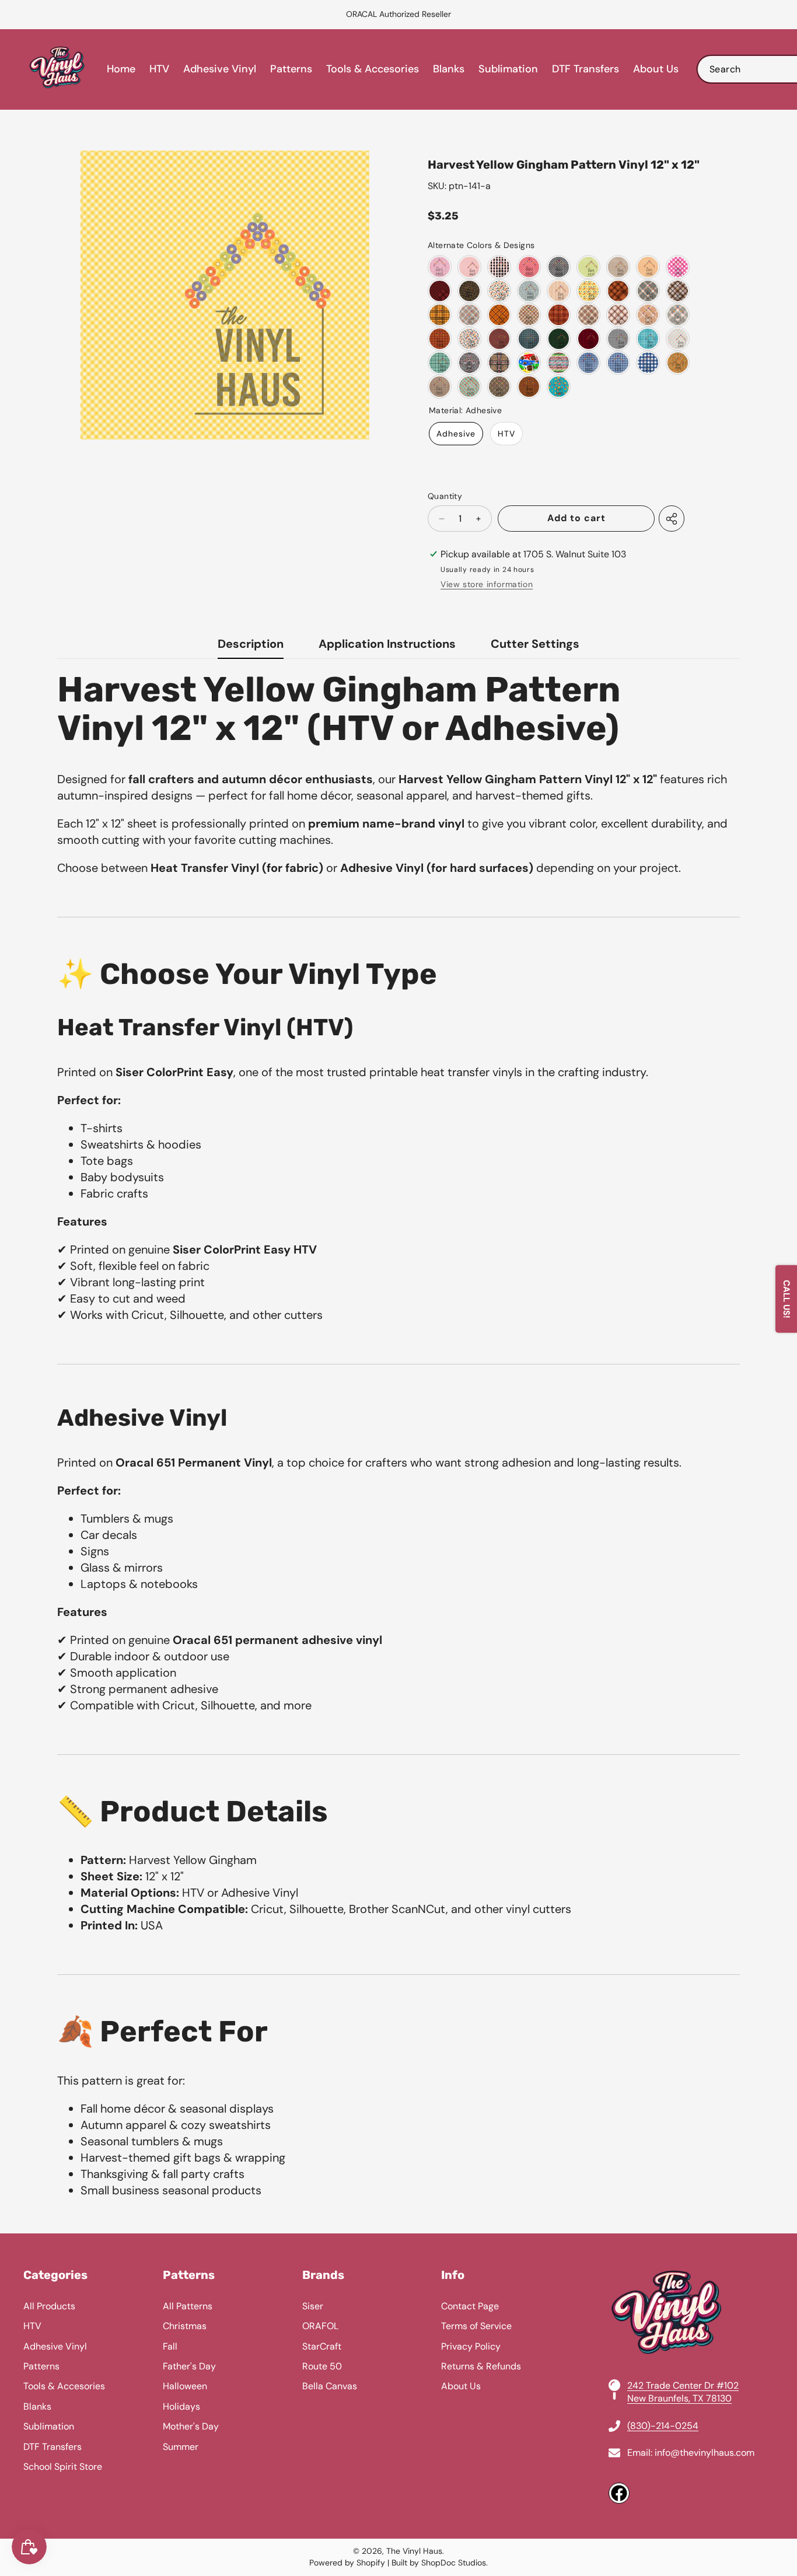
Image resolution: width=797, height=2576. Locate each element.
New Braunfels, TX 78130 (679, 2398)
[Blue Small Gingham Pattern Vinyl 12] (588, 363)
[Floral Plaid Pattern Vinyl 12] (499, 387)
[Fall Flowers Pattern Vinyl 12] (469, 291)
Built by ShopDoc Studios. (440, 2563)
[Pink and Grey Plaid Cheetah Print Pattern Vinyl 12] (469, 363)
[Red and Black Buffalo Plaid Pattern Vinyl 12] (588, 339)
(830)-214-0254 (663, 2426)
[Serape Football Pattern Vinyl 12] (559, 363)
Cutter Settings (535, 644)
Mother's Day (191, 2426)
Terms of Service (476, 2326)
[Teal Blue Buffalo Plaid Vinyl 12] (529, 339)
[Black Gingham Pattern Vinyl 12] (559, 267)
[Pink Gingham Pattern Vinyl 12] (440, 267)
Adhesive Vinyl (55, 2346)
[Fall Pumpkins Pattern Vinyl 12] (559, 291)
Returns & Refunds (481, 2366)
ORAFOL (320, 2326)
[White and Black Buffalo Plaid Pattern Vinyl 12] (618, 339)
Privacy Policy (471, 2346)
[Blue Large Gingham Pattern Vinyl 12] (648, 363)
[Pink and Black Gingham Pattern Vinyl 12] (499, 267)
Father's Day (189, 2366)
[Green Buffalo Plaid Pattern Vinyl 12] (440, 363)
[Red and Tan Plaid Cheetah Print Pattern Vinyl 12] (499, 363)
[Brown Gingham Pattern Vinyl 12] (618, 267)
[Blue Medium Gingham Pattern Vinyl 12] (618, 363)
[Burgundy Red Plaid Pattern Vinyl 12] (440, 291)
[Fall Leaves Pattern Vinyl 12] (499, 291)
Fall (170, 2346)
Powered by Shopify (347, 2563)
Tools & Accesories (64, 2386)
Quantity (445, 496)
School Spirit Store (63, 2467)
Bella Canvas (330, 2386)
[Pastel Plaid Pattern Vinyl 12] (678, 339)
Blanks (37, 2406)
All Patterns (188, 2306)
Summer (181, 2447)
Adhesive (456, 434)
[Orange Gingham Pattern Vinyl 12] (648, 267)
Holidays (181, 2406)
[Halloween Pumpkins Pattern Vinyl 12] (678, 363)
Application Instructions (387, 644)
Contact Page (470, 2306)
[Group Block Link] (398, 2386)
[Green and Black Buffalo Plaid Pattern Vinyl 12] (559, 339)
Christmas (185, 2326)
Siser (313, 2306)
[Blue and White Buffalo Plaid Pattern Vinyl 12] (648, 339)
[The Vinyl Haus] (57, 69)
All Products (49, 2306)
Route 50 (322, 2366)
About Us (461, 2386)
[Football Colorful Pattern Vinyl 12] (529, 363)
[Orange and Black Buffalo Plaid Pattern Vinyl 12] (529, 387)
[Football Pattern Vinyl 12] (499, 339)
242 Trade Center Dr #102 (683, 2385)
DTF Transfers (53, 2447)
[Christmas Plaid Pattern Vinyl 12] (469, 387)
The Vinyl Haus (414, 2551)
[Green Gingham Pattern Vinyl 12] (588, 267)
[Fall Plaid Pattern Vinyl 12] (618, 291)
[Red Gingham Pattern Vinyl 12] (529, 267)
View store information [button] (487, 584)
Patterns (41, 2366)
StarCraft (322, 2346)
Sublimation (49, 2426)
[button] (38, 15)
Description (251, 644)
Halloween (185, 2386)
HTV (506, 434)
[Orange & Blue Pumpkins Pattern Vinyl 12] (469, 339)
